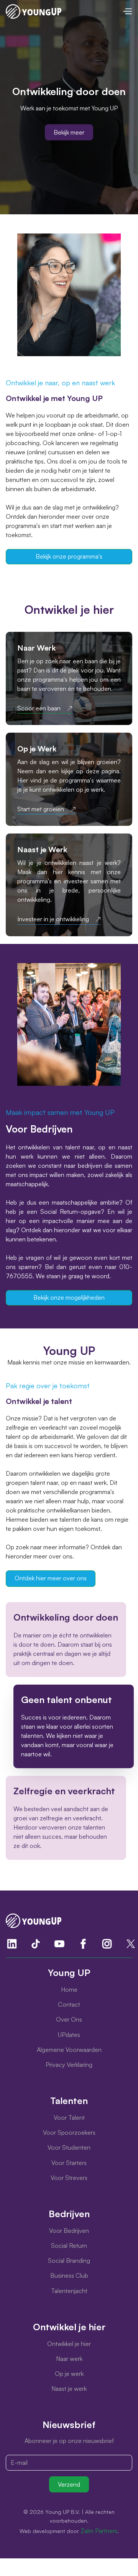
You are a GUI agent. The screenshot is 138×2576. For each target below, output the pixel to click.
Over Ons (69, 2019)
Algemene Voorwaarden (69, 2050)
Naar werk (69, 2359)
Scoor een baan (39, 708)
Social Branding (69, 2260)
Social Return (69, 2246)
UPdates (69, 2035)
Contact (69, 2004)
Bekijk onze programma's (69, 556)
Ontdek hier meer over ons (51, 1578)
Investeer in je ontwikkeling (53, 919)
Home (69, 1989)
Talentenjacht (69, 2291)
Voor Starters (69, 2163)
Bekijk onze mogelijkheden (69, 1297)
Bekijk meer (69, 132)
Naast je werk (69, 2389)
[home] (34, 12)
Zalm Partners (99, 2531)
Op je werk (69, 2374)
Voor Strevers (69, 2178)
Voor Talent (69, 2117)
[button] (127, 11)
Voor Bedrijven (69, 2231)
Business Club (69, 2275)
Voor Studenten (69, 2147)
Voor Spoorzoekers (69, 2132)
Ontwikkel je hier (69, 2344)
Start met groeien (41, 809)
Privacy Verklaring (69, 2065)
